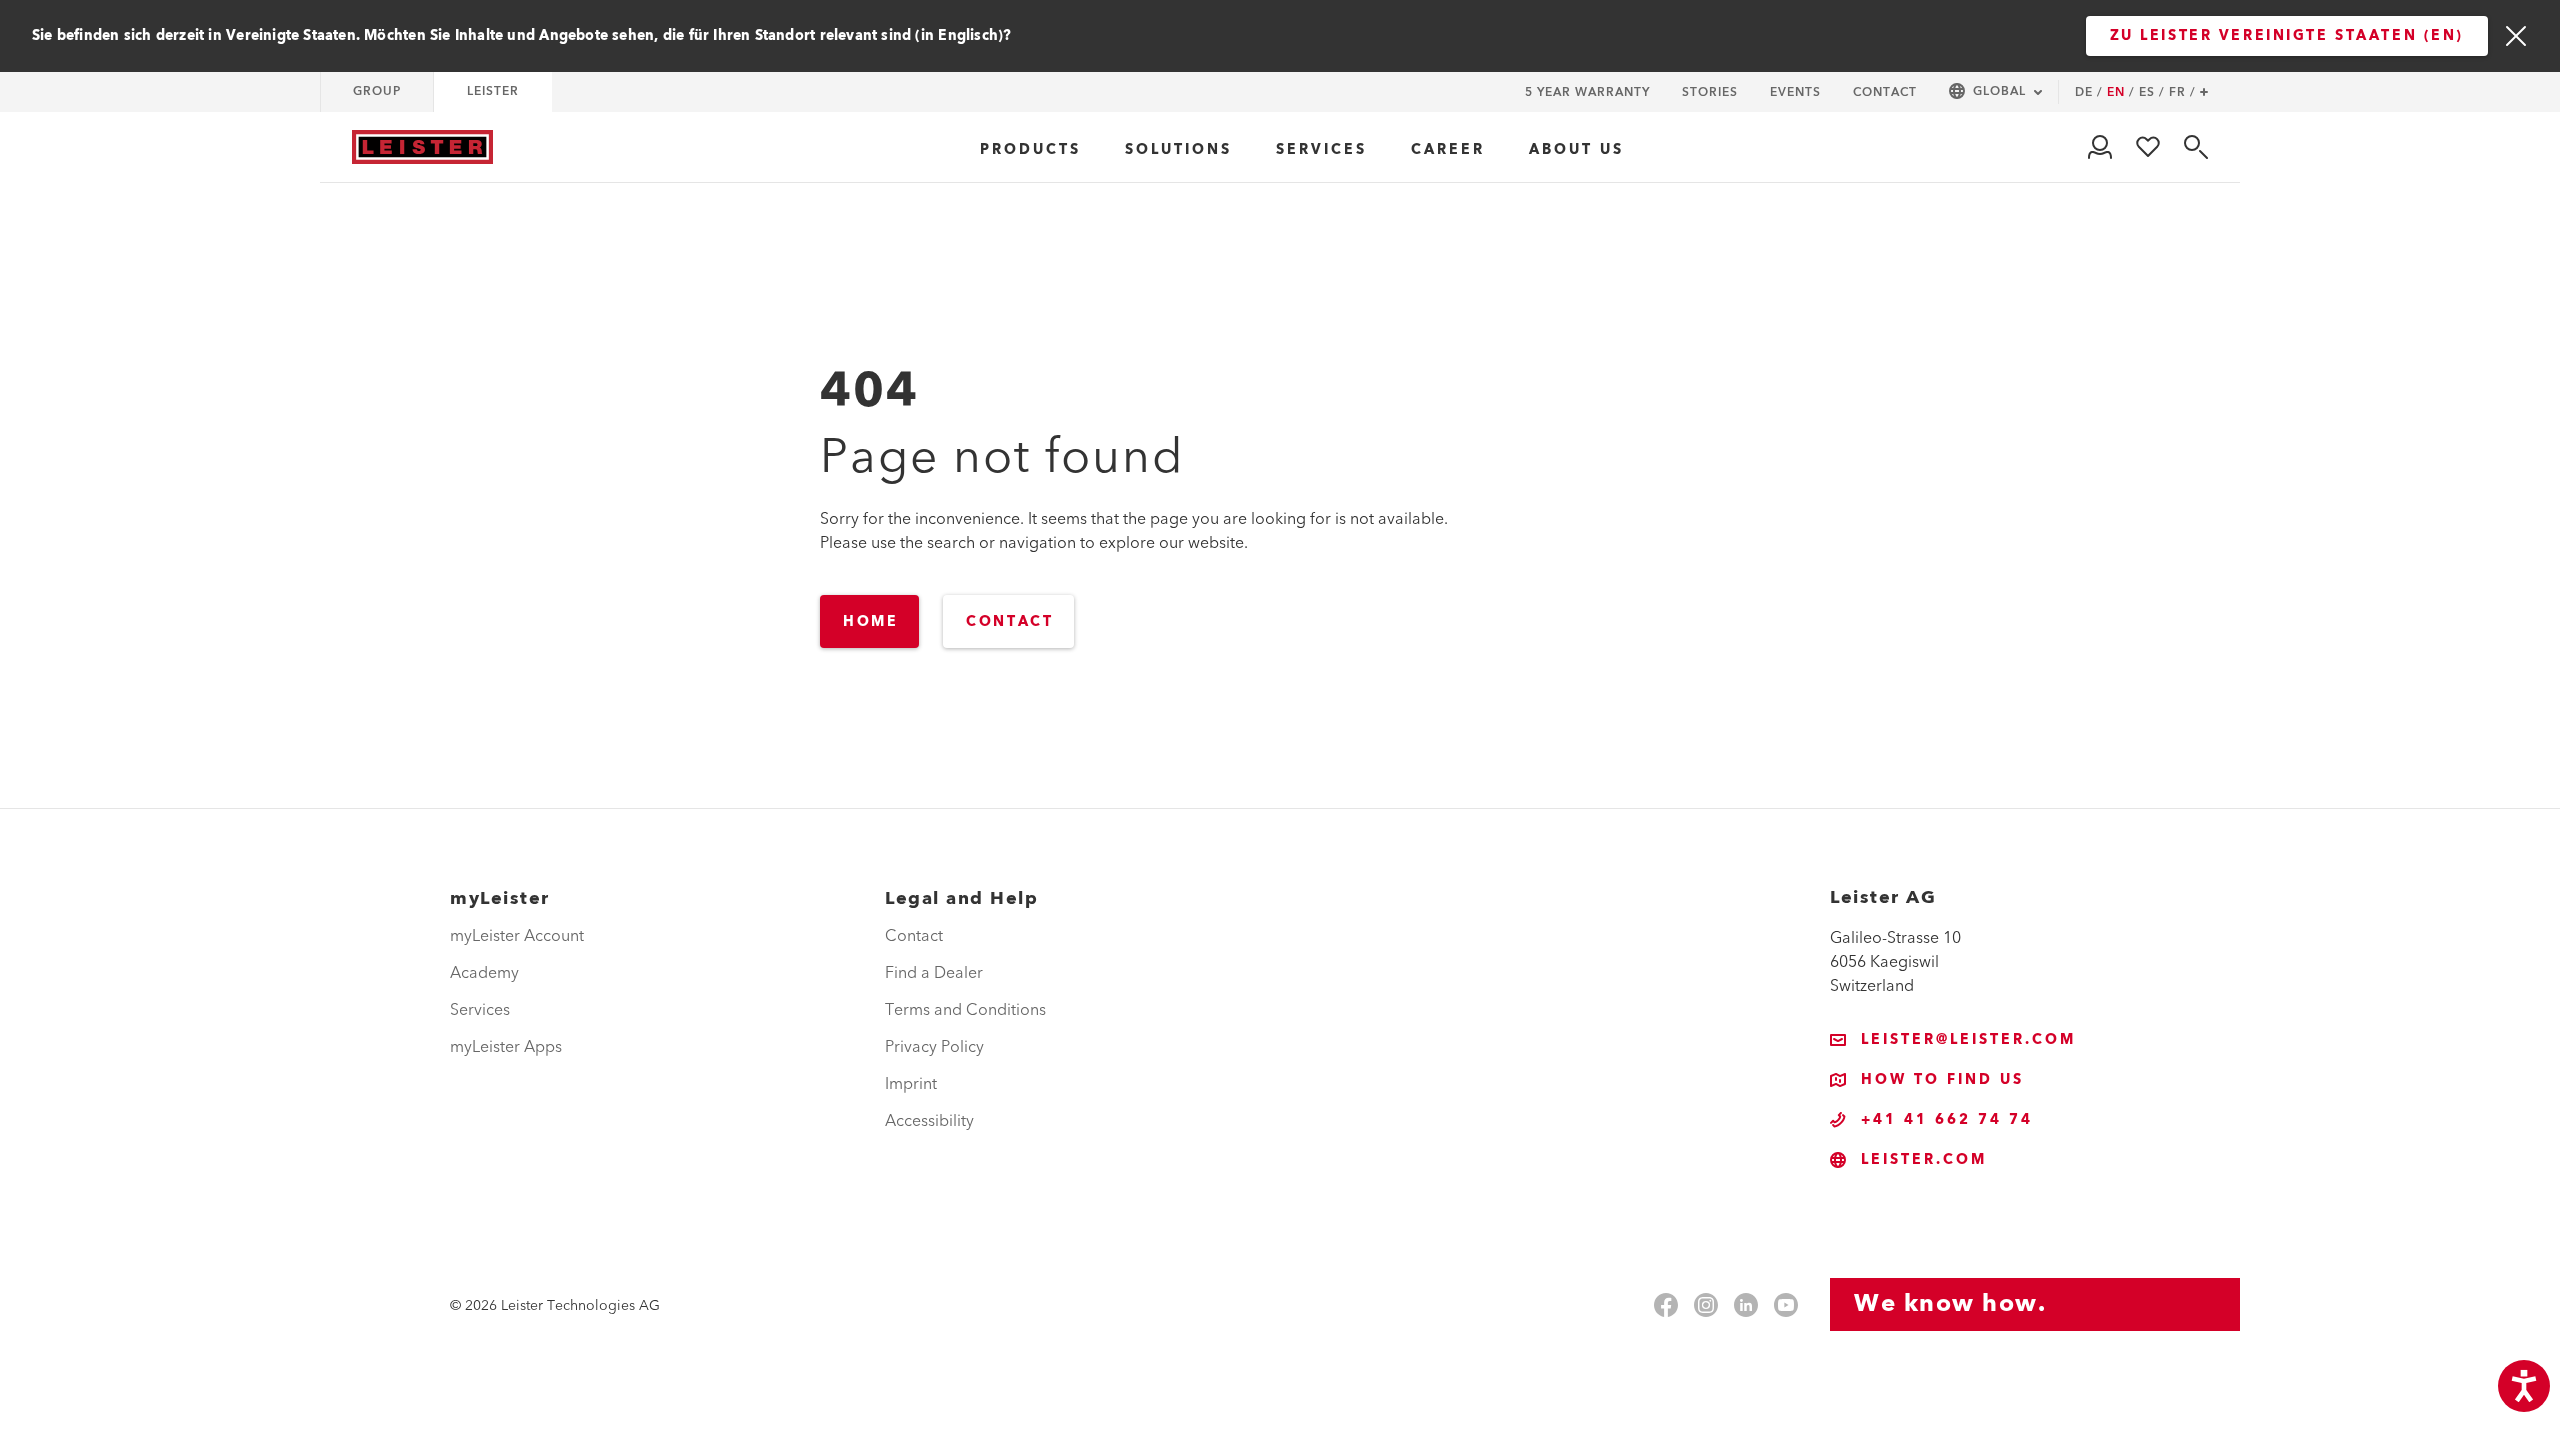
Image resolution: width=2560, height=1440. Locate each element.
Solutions (1178, 150)
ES (2152, 93)
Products (1030, 150)
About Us (1576, 150)
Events (1795, 92)
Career (1448, 150)
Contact (1885, 92)
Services (1321, 150)
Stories (1710, 92)
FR (2182, 93)
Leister (493, 91)
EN (2121, 93)
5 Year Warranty (1587, 92)
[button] (1995, 92)
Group (377, 91)
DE (2089, 93)
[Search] (2196, 147)
